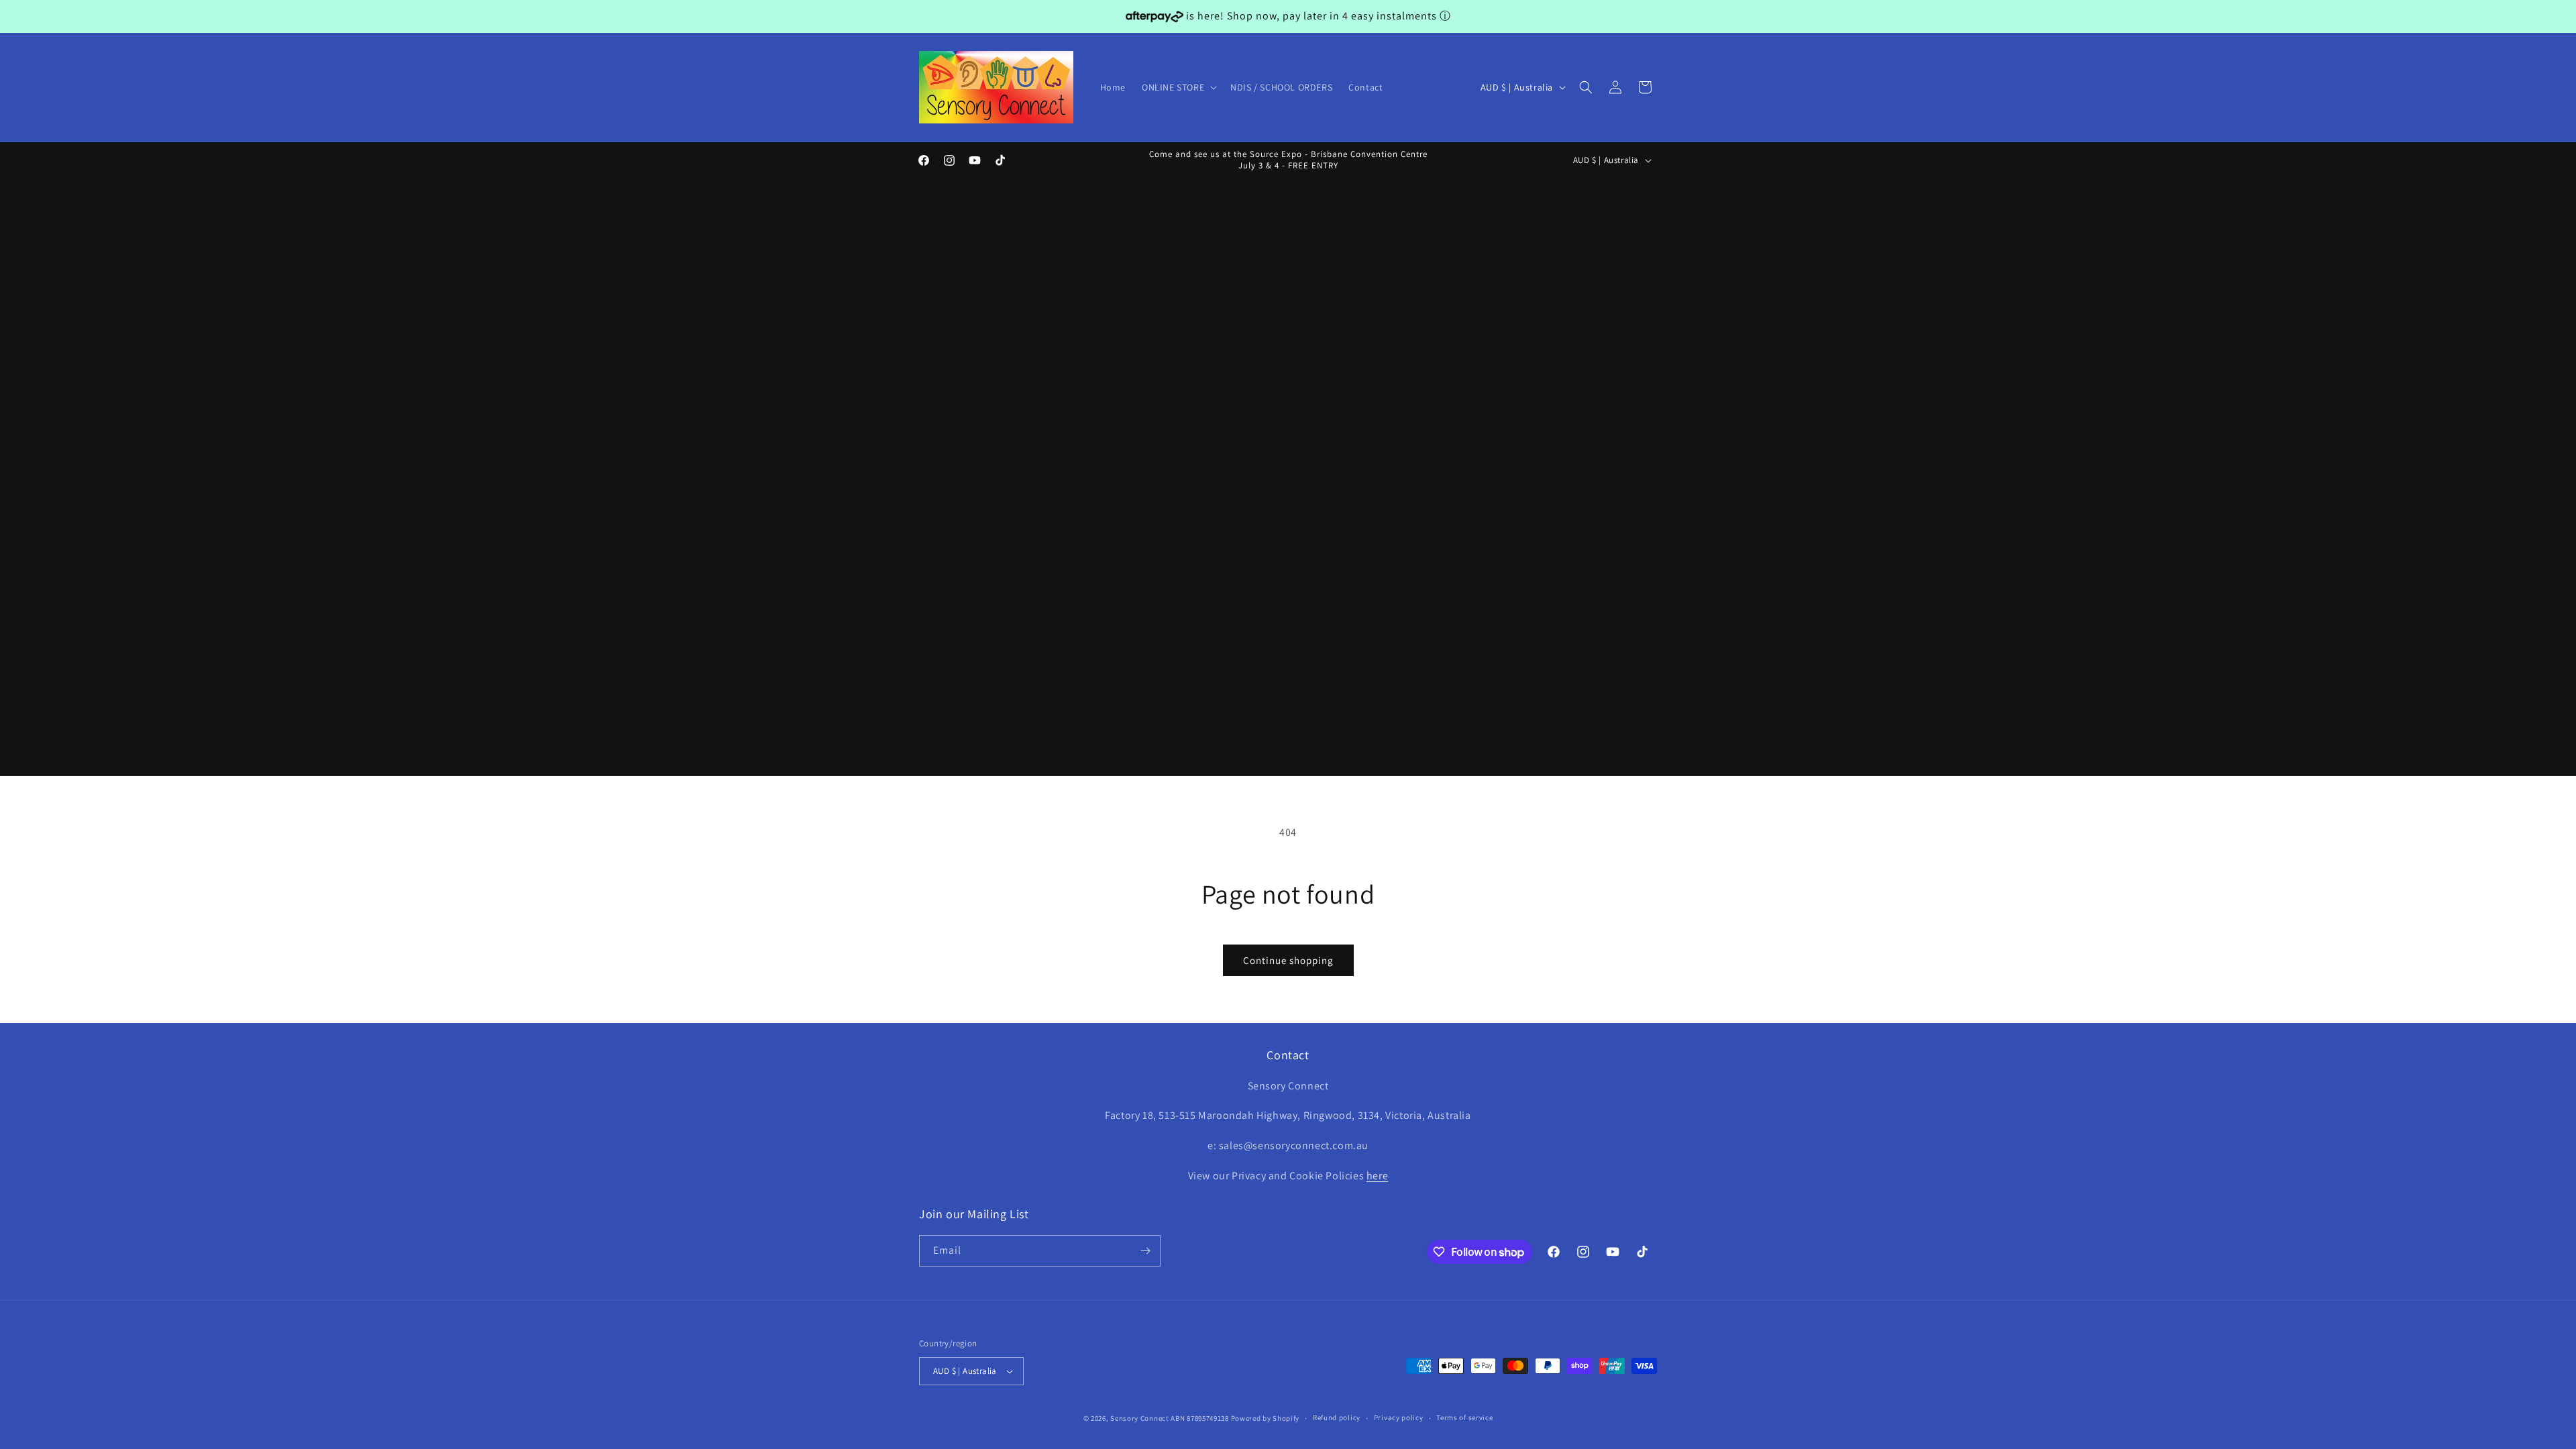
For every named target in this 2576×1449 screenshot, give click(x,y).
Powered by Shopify (1266, 1418)
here (1377, 1176)
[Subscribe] (1145, 1251)
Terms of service (1464, 1417)
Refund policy (1337, 1417)
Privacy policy (1399, 1417)
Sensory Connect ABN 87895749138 (1170, 1418)
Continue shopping (1288, 960)
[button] (1178, 87)
